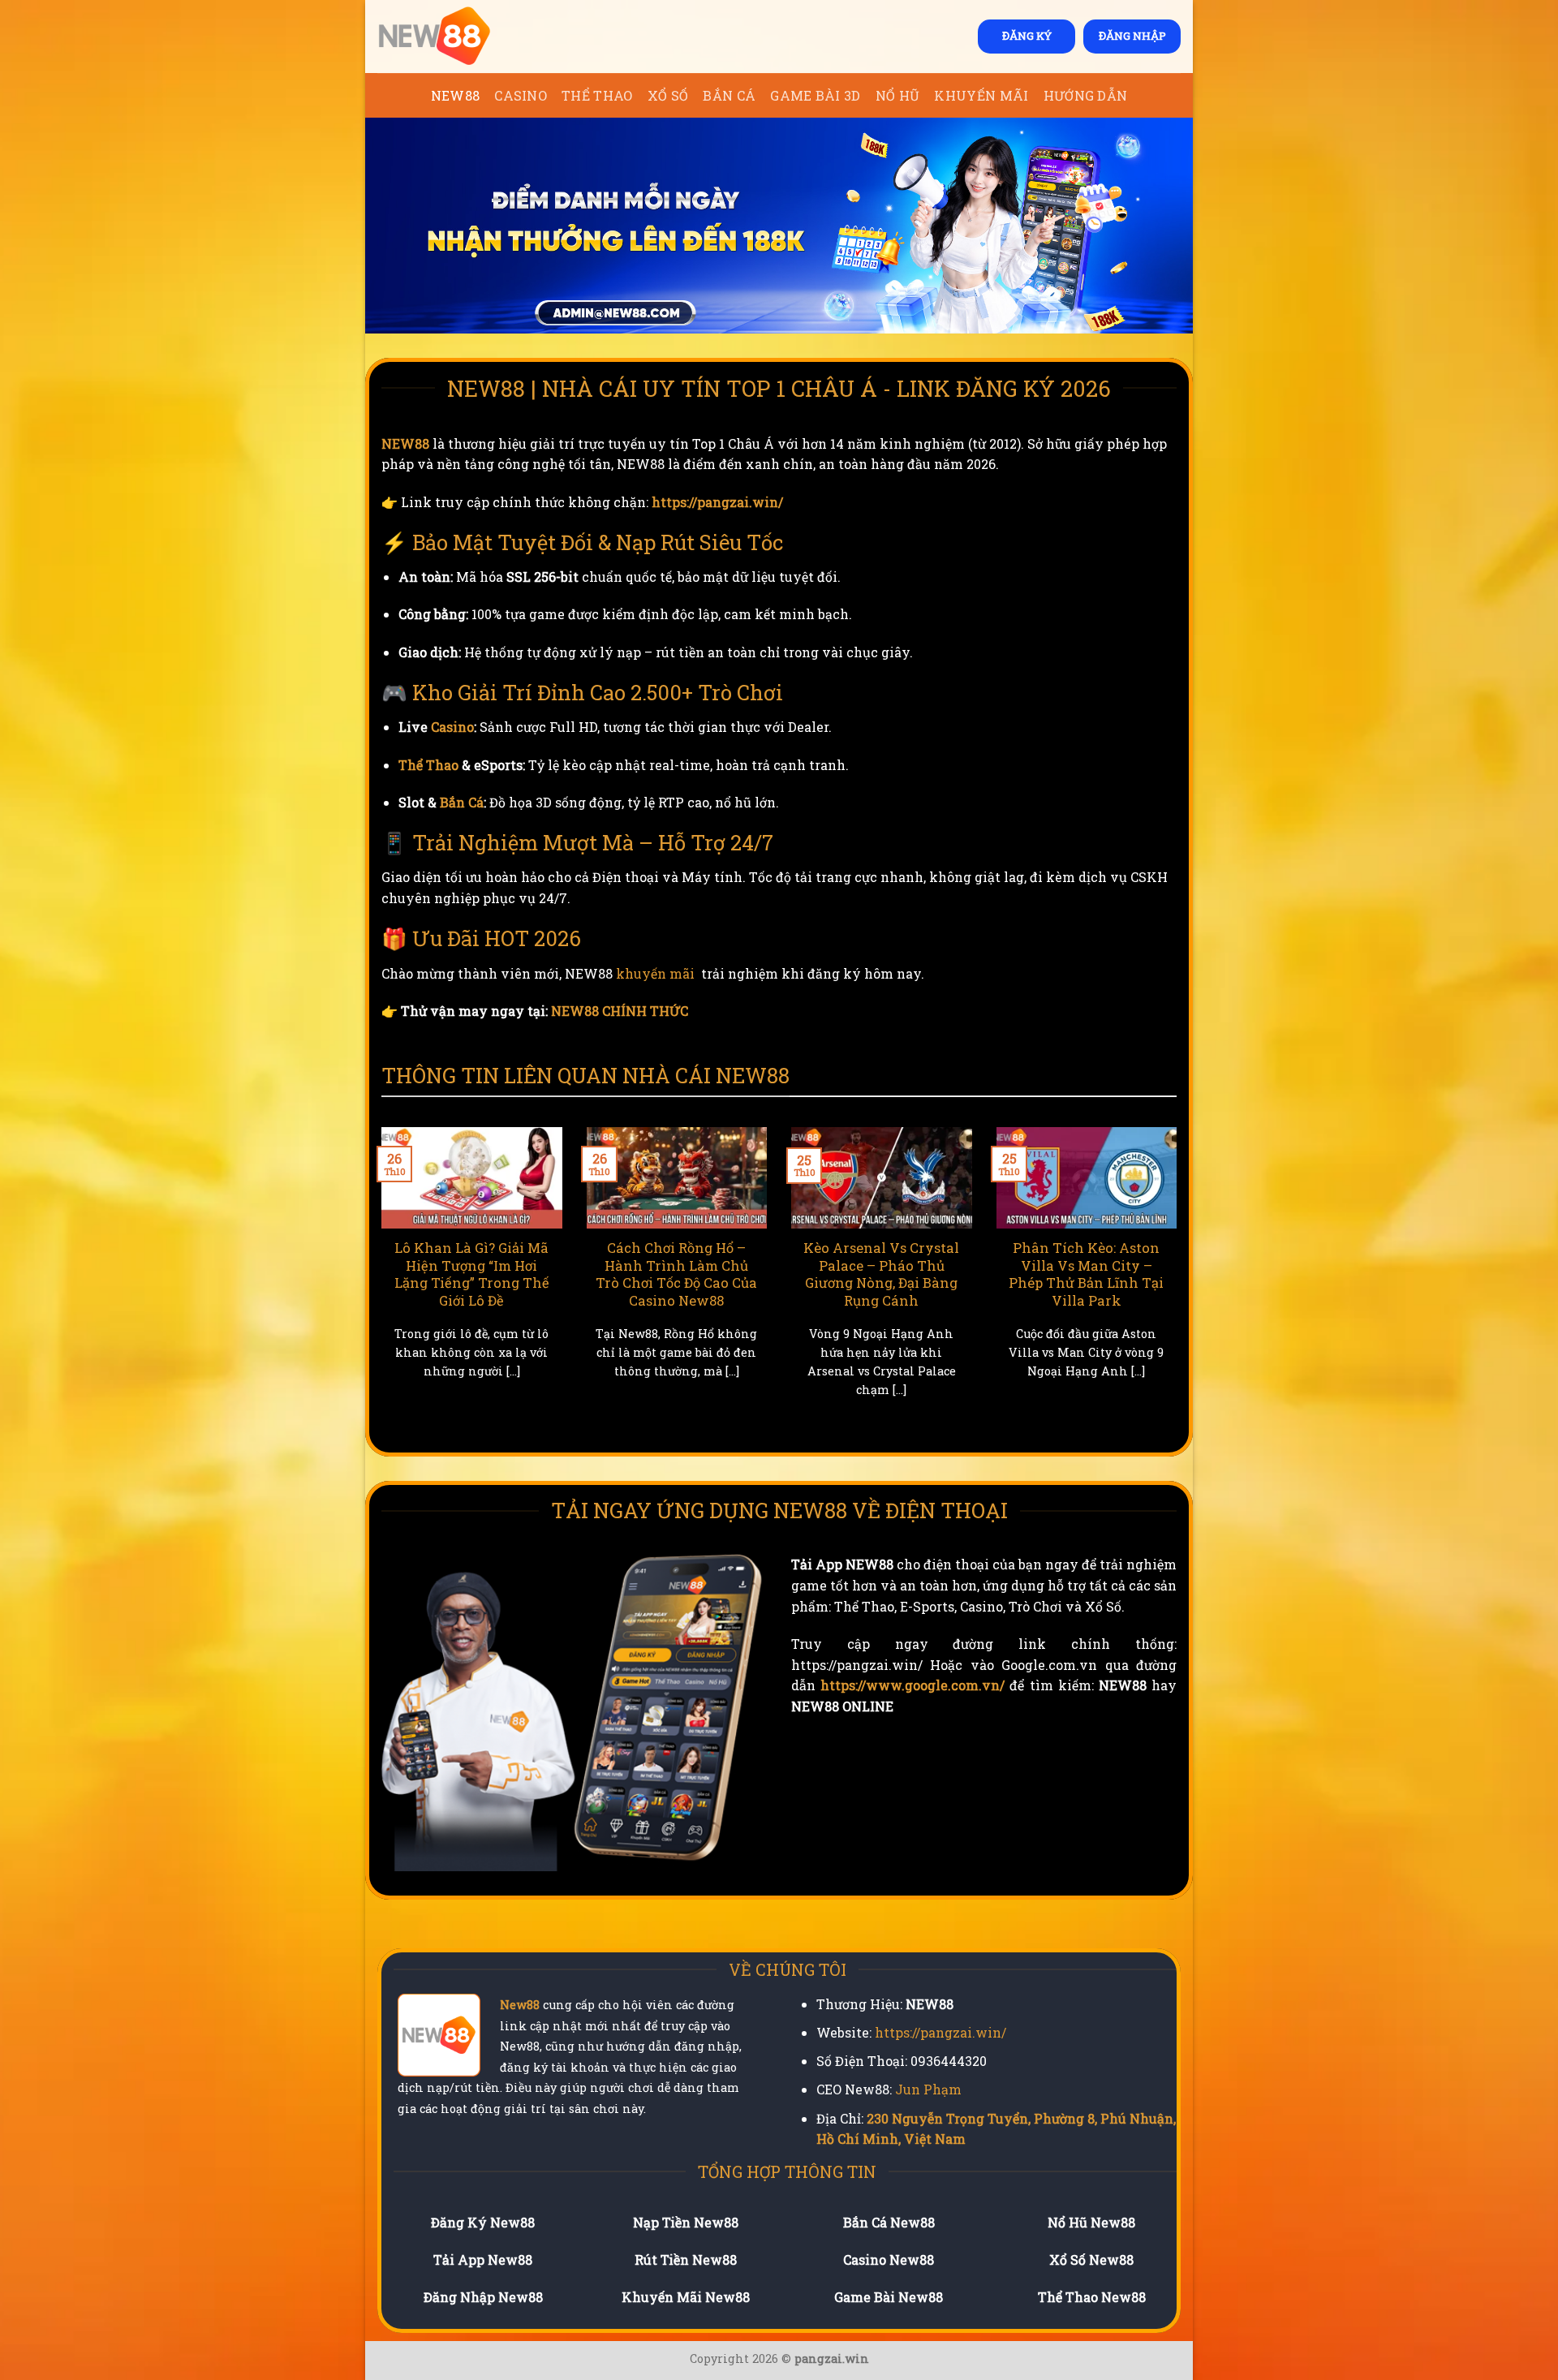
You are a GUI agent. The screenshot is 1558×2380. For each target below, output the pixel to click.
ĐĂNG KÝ (1027, 36)
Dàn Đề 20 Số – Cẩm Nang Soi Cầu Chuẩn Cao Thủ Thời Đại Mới (471, 1265)
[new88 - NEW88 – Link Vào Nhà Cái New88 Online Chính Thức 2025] (458, 37)
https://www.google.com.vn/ (912, 1685)
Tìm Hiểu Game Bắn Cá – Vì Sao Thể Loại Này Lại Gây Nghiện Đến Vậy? (1087, 1265)
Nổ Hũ (898, 95)
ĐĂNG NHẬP (1132, 36)
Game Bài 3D (816, 95)
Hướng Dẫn (1086, 95)
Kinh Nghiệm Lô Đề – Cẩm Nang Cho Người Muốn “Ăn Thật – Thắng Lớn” (676, 1274)
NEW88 (456, 95)
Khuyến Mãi (981, 95)
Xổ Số (668, 95)
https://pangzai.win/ (717, 502)
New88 (520, 2005)
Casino (521, 95)
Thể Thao (597, 95)
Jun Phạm (928, 2089)
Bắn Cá (729, 95)
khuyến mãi (655, 973)
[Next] (1180, 1282)
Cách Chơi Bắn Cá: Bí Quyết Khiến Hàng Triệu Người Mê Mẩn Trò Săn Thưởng (882, 1274)
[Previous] (378, 1282)
